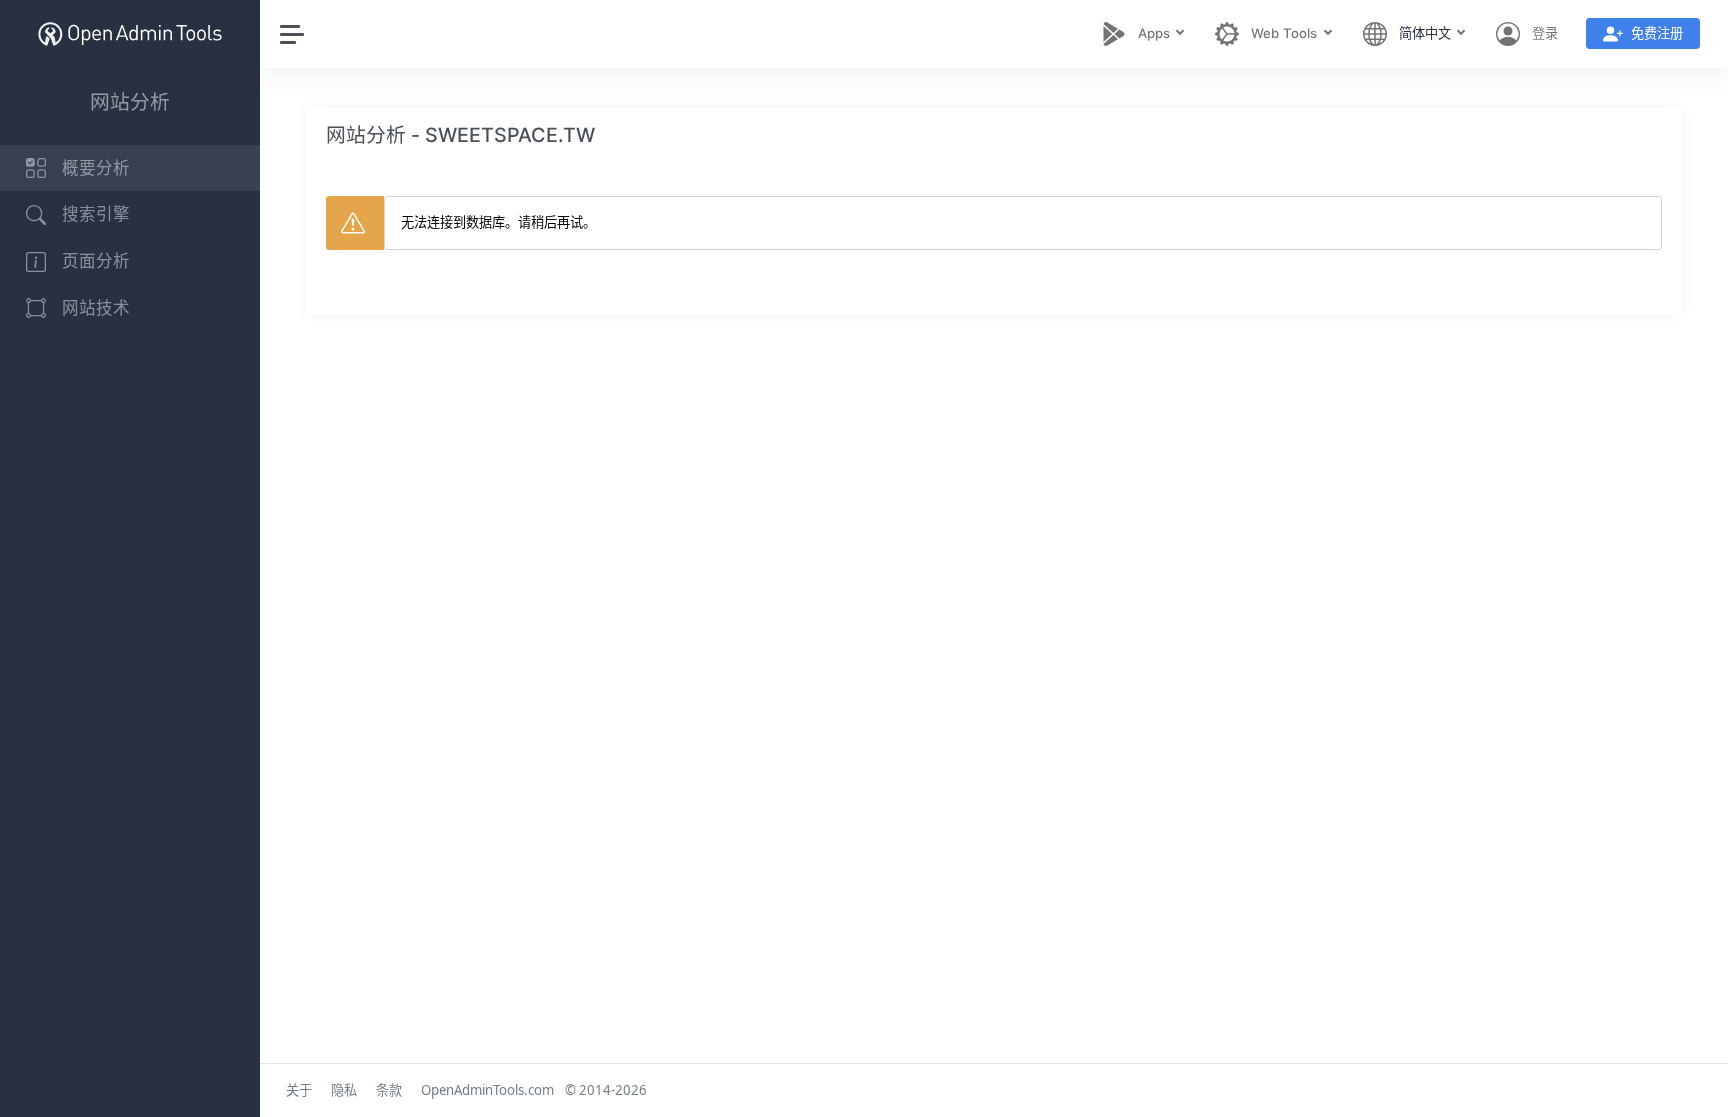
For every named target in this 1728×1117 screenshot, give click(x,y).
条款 (389, 1090)
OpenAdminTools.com (487, 1090)
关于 (299, 1090)
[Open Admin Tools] (130, 33)
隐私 (344, 1090)
